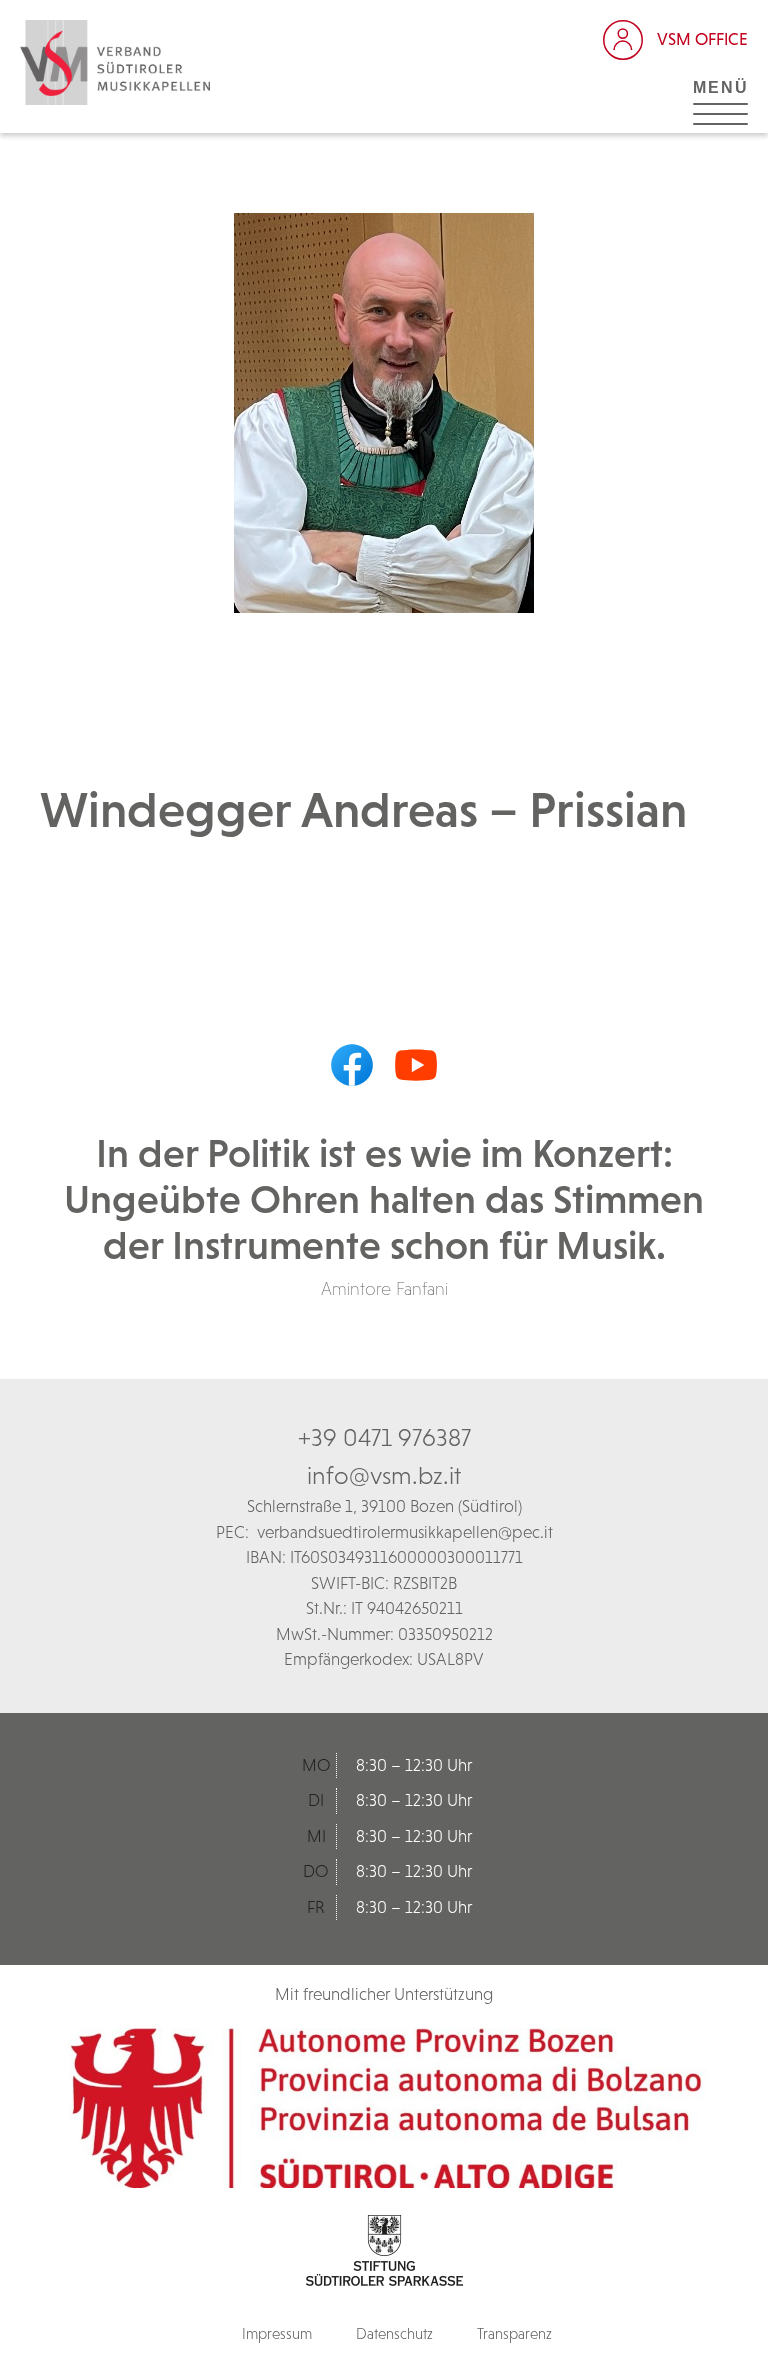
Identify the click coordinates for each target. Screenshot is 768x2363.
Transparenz (514, 2333)
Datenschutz (394, 2333)
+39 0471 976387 (384, 1437)
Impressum (277, 2333)
